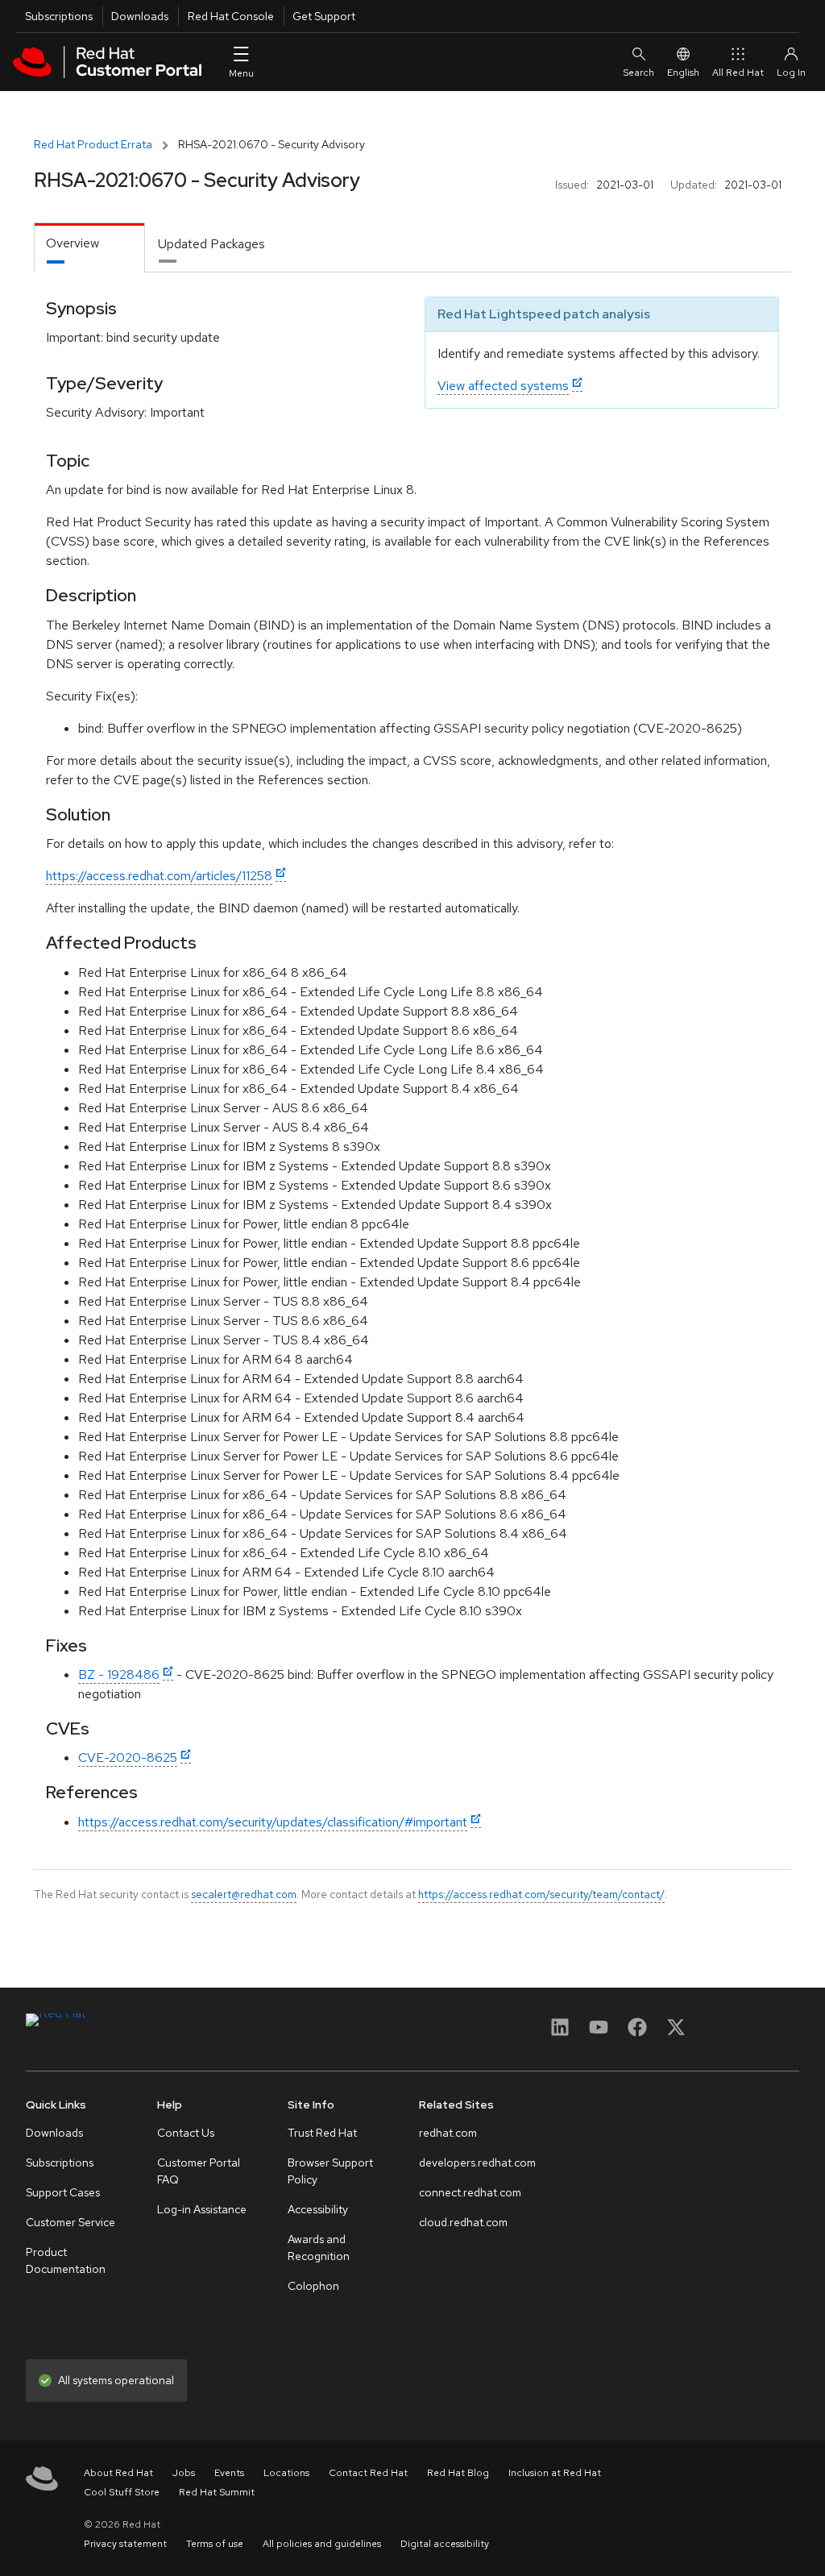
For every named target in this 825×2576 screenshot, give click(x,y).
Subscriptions (59, 16)
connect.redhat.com (470, 2192)
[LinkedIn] (560, 2032)
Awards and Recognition (319, 2248)
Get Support (324, 16)
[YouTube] (599, 2032)
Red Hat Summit (217, 2492)
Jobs (184, 2473)
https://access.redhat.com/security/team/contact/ (541, 1894)
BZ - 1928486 (119, 1674)
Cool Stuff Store (122, 2492)
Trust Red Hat (322, 2133)
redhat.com (448, 2133)
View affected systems (503, 386)
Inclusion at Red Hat (555, 2473)
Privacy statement (125, 2544)
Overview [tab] (73, 243)
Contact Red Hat (368, 2473)
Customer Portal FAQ (199, 2171)
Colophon (313, 2286)
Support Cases (63, 2192)
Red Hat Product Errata (93, 144)
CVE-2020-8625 (128, 1757)
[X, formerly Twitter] (676, 2032)
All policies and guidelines (322, 2544)
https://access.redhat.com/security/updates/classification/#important (273, 1822)
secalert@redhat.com (244, 1894)
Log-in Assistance (202, 2209)
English (683, 73)
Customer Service (70, 2222)
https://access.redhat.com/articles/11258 (159, 876)
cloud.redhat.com (463, 2222)
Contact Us (186, 2133)
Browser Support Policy (330, 2171)
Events (229, 2473)
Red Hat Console (231, 16)
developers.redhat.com (477, 2163)
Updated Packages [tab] (211, 244)
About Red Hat (118, 2473)
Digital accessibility (445, 2544)
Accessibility (318, 2209)
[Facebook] (637, 2032)
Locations (286, 2473)
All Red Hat (738, 73)
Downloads (140, 16)
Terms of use (215, 2544)
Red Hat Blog (458, 2473)
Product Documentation (66, 2260)
